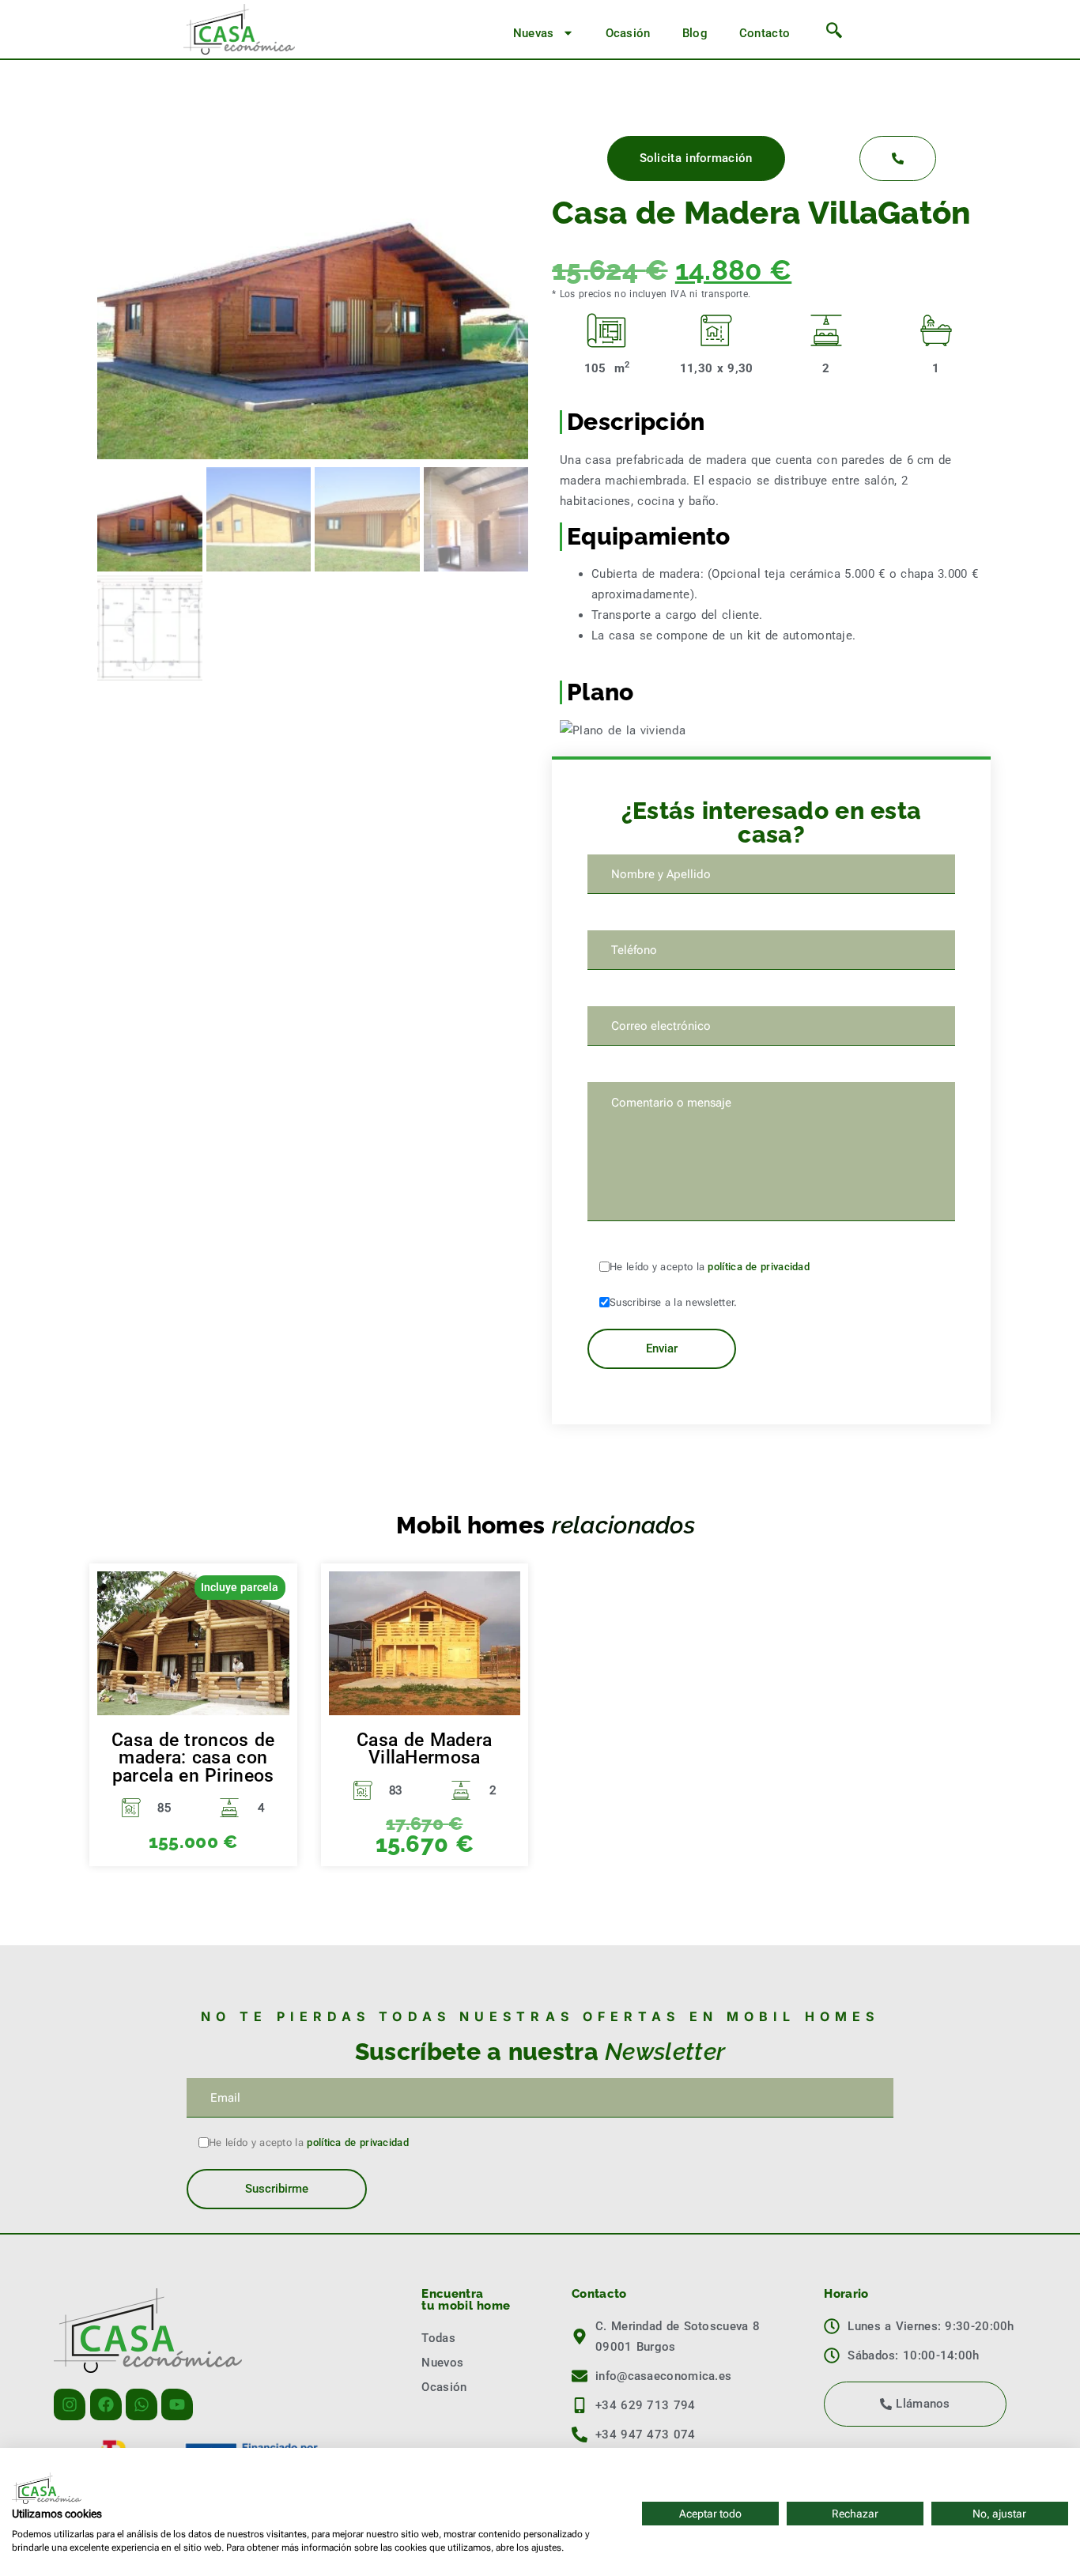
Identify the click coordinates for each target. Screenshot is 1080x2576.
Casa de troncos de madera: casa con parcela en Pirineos (193, 1758)
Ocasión (628, 33)
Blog (695, 33)
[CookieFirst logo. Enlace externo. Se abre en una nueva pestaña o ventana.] (47, 2488)
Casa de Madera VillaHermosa (424, 1749)
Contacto (765, 33)
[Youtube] (177, 2404)
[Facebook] (106, 2404)
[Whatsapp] (142, 2404)
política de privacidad (759, 1267)
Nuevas (534, 33)
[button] (835, 33)
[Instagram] (70, 2404)
